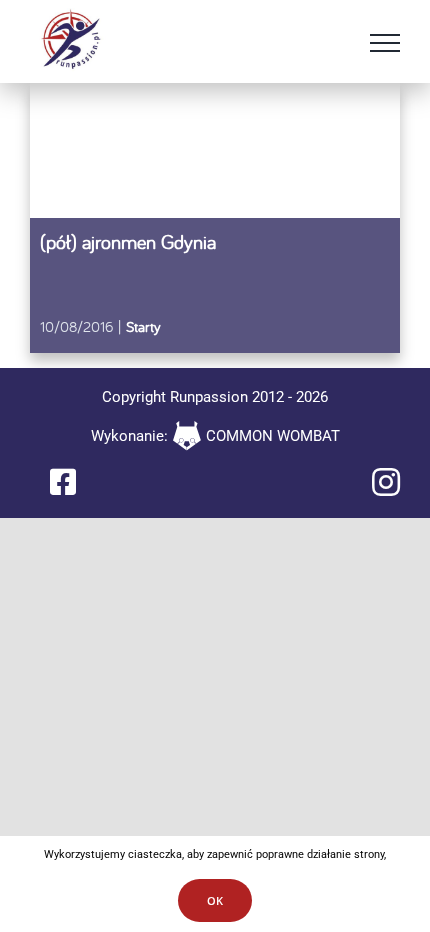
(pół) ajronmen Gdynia (128, 241)
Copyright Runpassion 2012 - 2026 (215, 397)
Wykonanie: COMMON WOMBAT (215, 436)
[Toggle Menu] (385, 43)
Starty (143, 326)
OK (215, 900)
